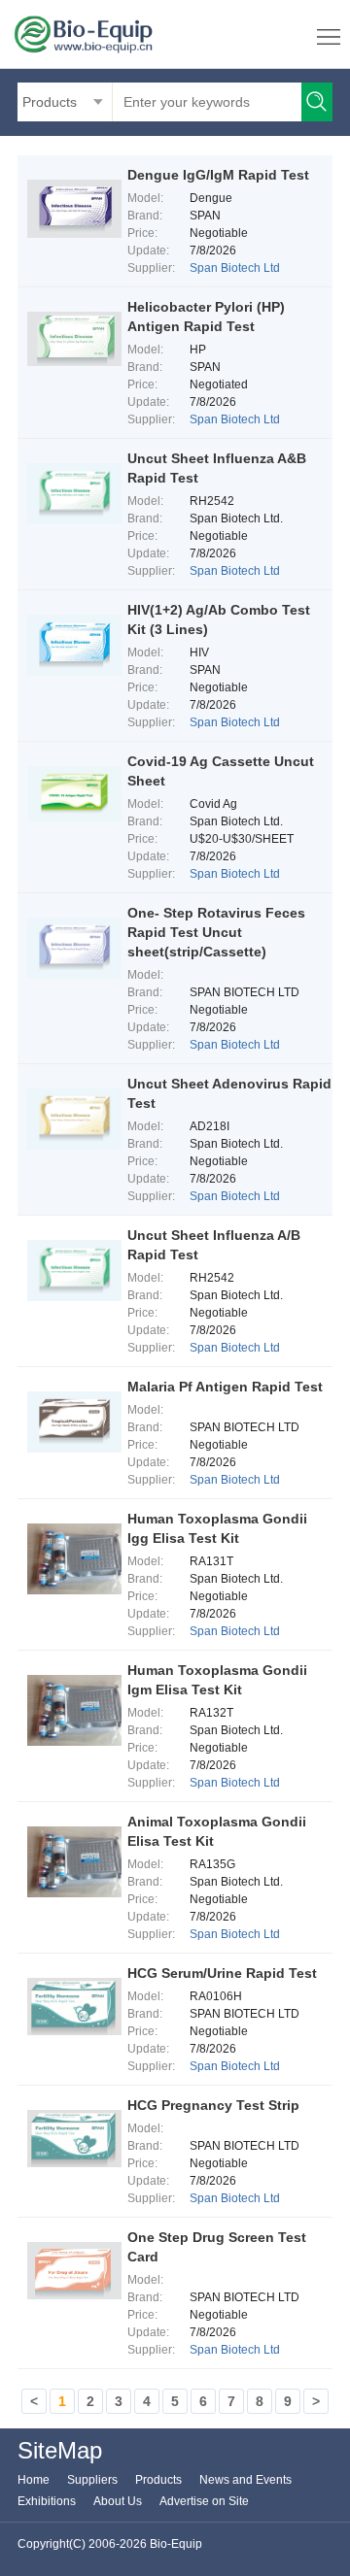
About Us (118, 2501)
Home (34, 2480)
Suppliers (92, 2480)
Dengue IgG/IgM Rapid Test (218, 175)
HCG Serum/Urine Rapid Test (222, 1973)
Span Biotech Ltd (235, 268)
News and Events (245, 2480)
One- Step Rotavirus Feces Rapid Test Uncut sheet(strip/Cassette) (216, 932)
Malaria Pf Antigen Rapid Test (225, 1387)
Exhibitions (47, 2501)
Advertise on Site (204, 2501)
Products (158, 2480)
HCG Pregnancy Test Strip (213, 2105)
